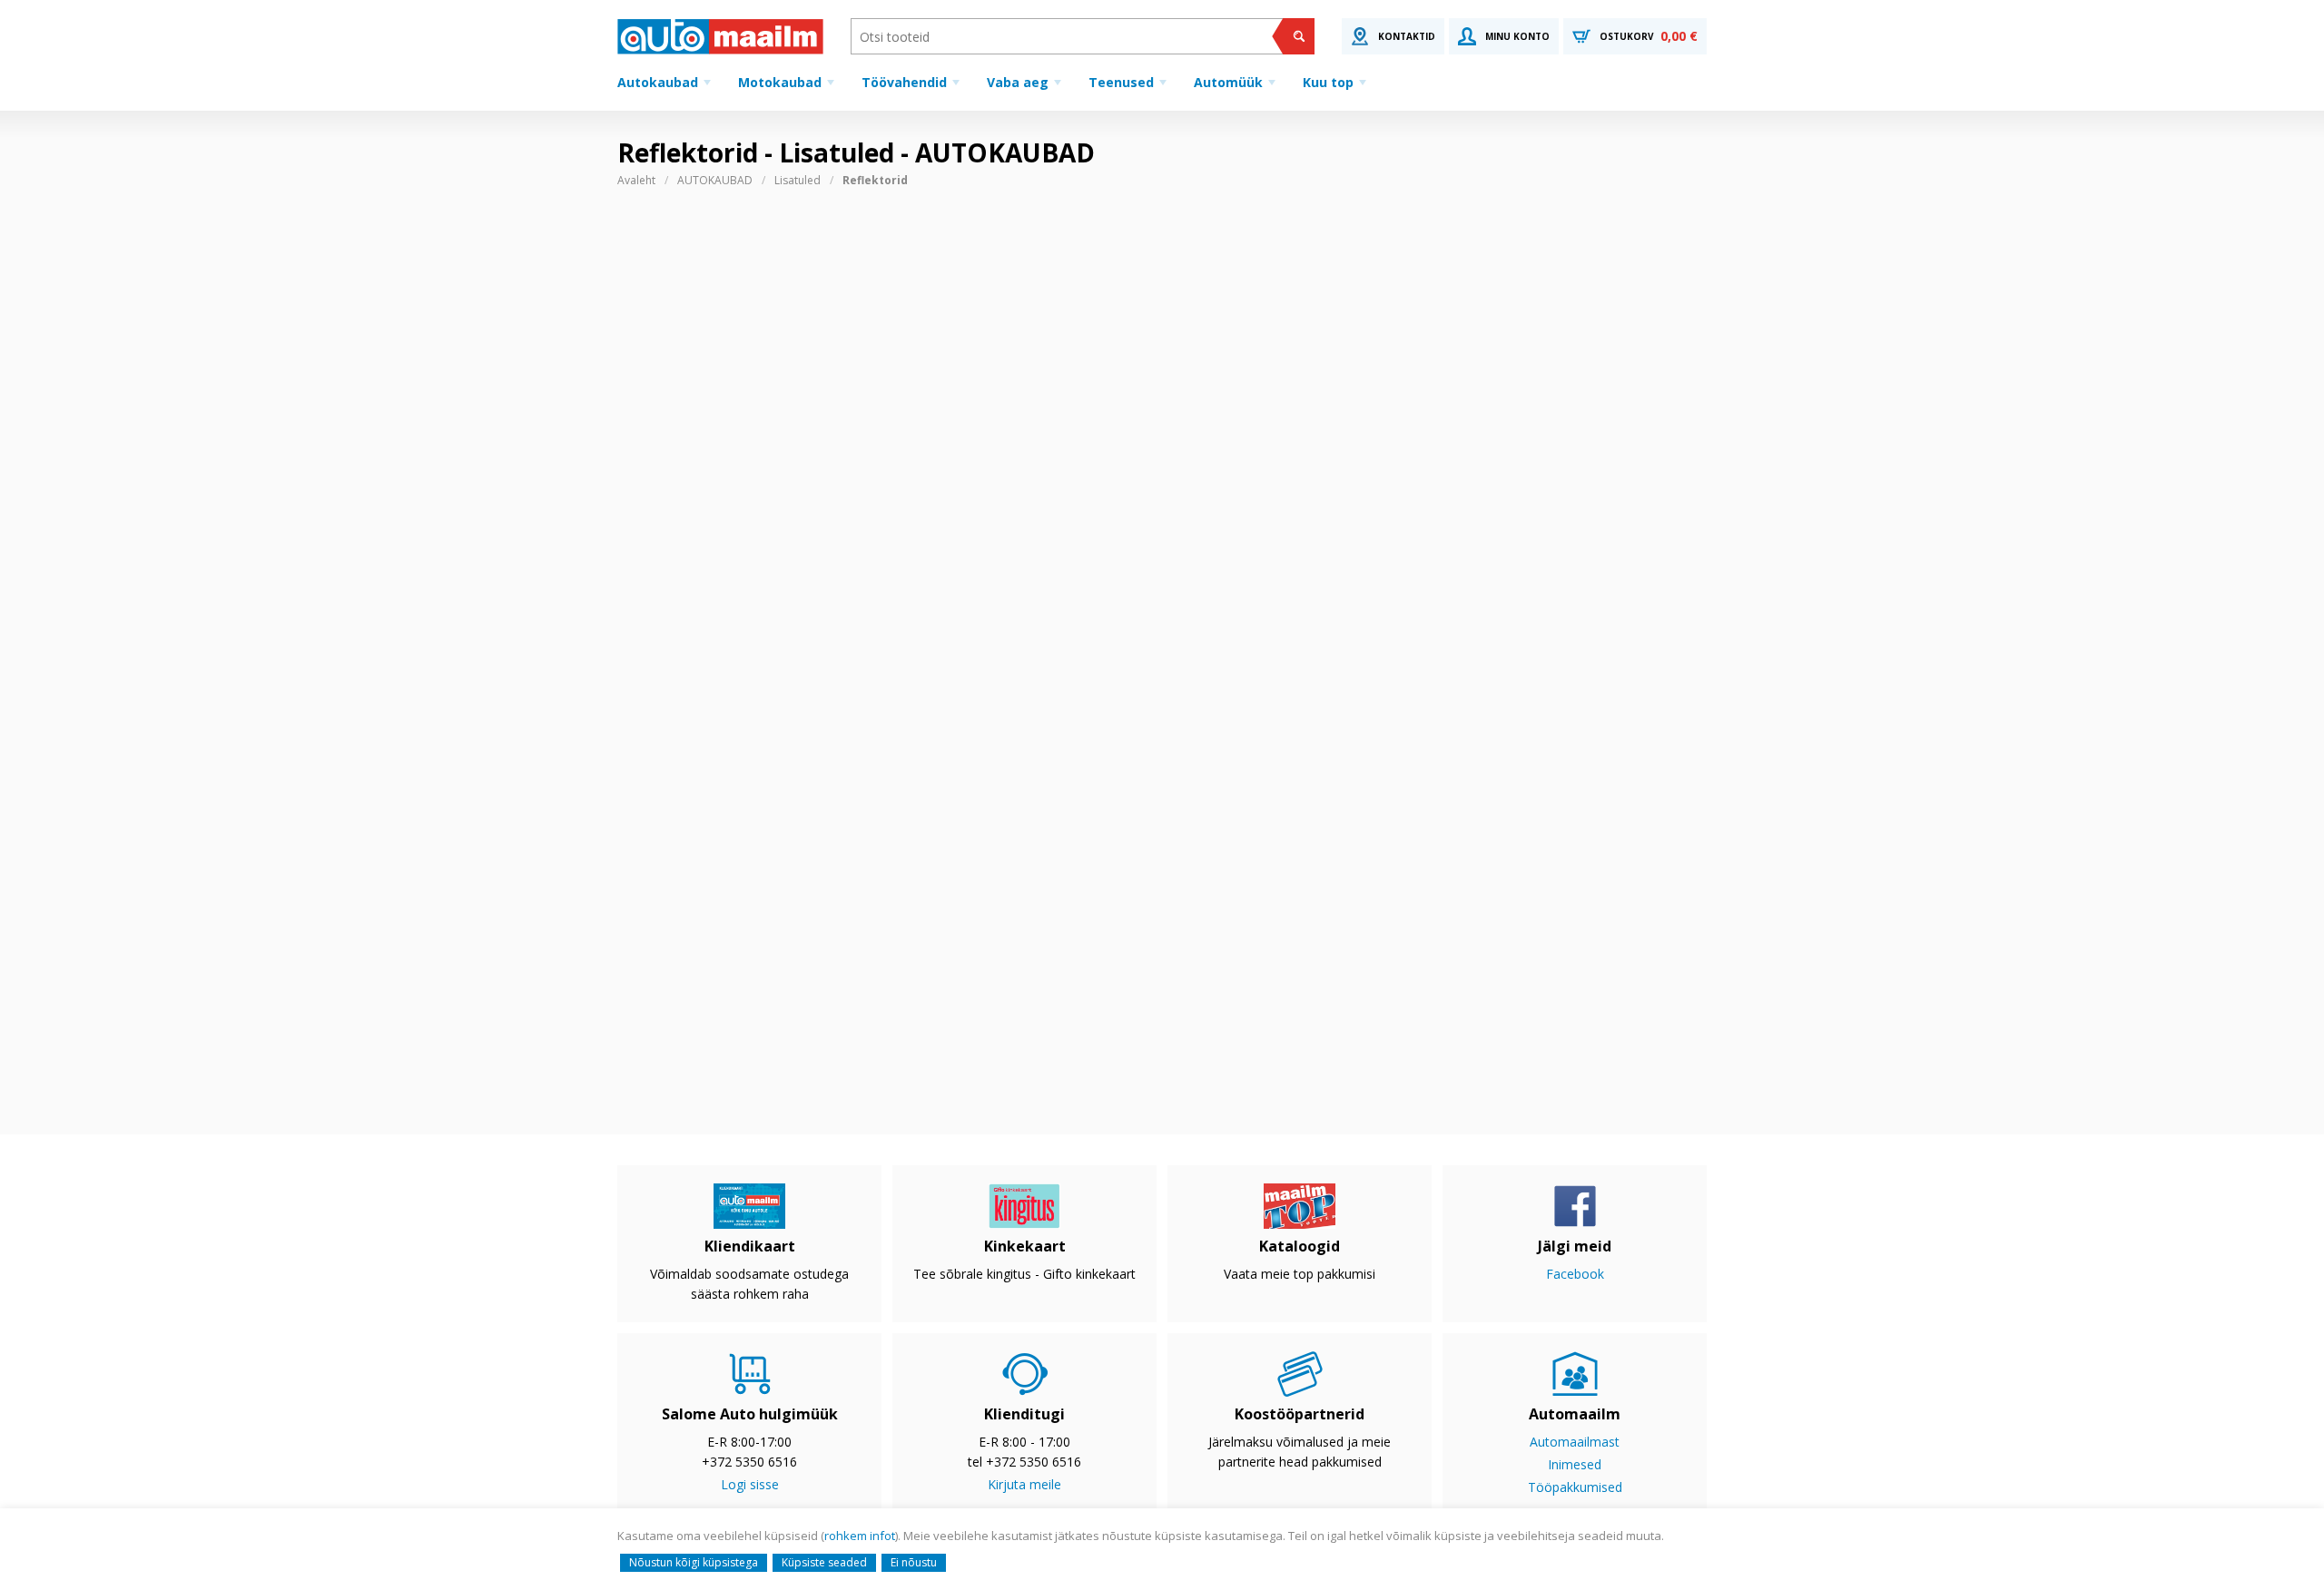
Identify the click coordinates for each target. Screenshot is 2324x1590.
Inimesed (1575, 1464)
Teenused (1121, 82)
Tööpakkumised (1575, 1487)
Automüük (1228, 82)
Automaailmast (1575, 1442)
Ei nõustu (914, 1562)
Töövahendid (904, 82)
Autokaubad (658, 82)
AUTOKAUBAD (715, 180)
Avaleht (636, 180)
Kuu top (1328, 82)
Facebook (1575, 1274)
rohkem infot (860, 1536)
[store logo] (720, 36)
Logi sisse (750, 1484)
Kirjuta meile (1024, 1484)
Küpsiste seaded (824, 1562)
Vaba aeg (1018, 82)
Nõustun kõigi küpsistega (694, 1562)
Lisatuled (798, 180)
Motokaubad (780, 82)
